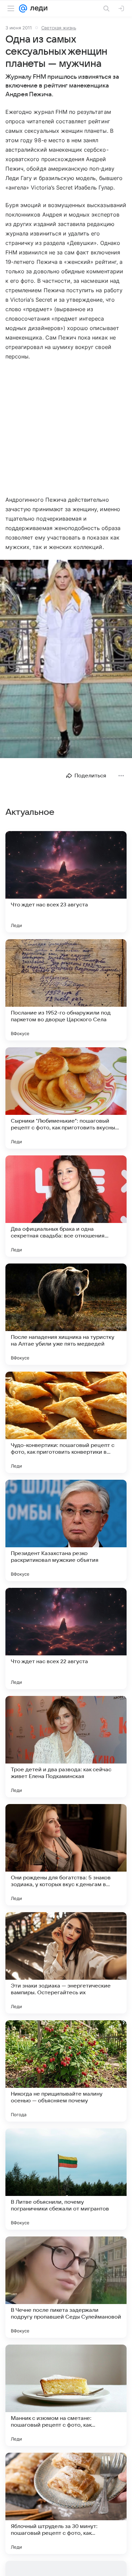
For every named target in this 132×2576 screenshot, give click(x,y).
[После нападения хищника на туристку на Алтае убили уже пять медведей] (66, 1314)
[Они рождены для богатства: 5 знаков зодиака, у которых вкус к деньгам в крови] (66, 1855)
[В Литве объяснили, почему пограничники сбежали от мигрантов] (66, 2179)
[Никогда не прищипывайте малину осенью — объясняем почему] (66, 2071)
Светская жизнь (59, 28)
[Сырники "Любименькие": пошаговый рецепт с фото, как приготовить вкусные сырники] (66, 1098)
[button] (66, 660)
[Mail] (23, 8)
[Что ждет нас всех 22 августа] (66, 1639)
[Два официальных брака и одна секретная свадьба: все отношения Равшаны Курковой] (66, 1206)
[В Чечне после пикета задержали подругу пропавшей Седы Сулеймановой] (66, 2287)
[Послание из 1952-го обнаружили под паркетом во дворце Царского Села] (66, 990)
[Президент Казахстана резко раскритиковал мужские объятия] (66, 1530)
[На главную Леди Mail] (37, 8)
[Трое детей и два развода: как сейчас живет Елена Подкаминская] (66, 1747)
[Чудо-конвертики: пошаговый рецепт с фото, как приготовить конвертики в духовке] (66, 1422)
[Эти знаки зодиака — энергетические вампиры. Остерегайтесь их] (66, 1963)
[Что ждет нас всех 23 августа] (66, 882)
